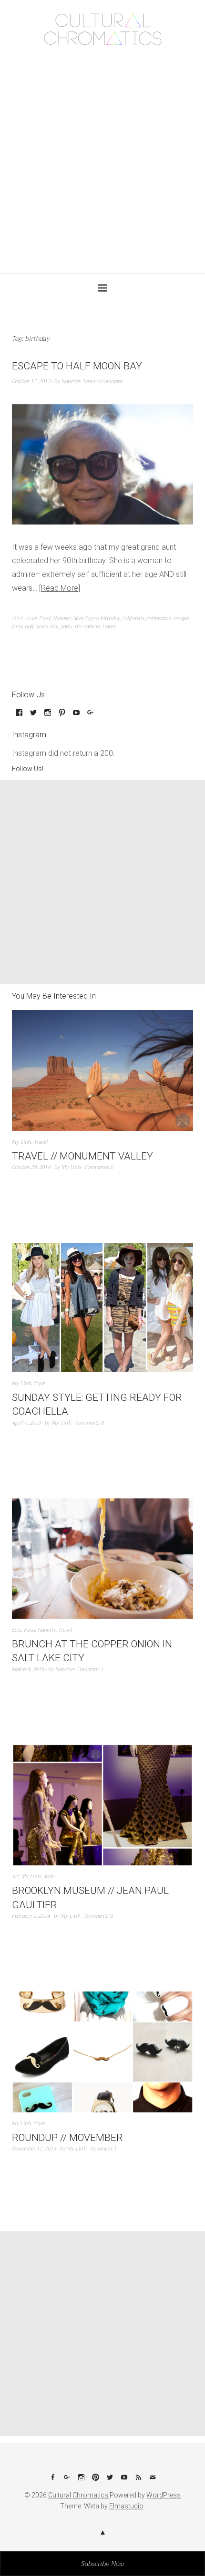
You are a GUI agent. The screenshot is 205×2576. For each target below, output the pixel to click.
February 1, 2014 (31, 1916)
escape (181, 619)
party (67, 627)
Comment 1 (90, 1669)
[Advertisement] (102, 157)
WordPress (164, 2495)
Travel (41, 1142)
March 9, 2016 (28, 1669)
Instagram (81, 2481)
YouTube (124, 2481)
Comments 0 (99, 1167)
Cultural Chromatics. (79, 2495)
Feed (138, 2481)
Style (79, 619)
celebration (159, 619)
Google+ (67, 2481)
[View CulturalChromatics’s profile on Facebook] (19, 716)
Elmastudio (126, 2506)
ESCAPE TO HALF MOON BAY (77, 366)
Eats (17, 1630)
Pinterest (95, 2481)
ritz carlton (87, 627)
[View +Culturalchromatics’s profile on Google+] (91, 716)
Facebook (52, 2481)
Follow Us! (28, 769)
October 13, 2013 (31, 381)
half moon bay (41, 627)
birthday (110, 619)
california (133, 619)
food (17, 627)
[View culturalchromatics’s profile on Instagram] (48, 716)
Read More (60, 588)
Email (153, 2481)
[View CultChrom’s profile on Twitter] (33, 716)
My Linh (22, 1142)
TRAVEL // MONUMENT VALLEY (82, 1156)
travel (109, 627)
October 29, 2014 (31, 1167)
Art (15, 1877)
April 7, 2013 (26, 1423)
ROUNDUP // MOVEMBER (67, 2138)
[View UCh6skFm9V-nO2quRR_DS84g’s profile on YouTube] (76, 716)
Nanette (71, 381)
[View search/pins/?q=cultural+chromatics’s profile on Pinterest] (62, 716)
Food (45, 619)
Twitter (110, 2481)
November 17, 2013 (34, 2149)
